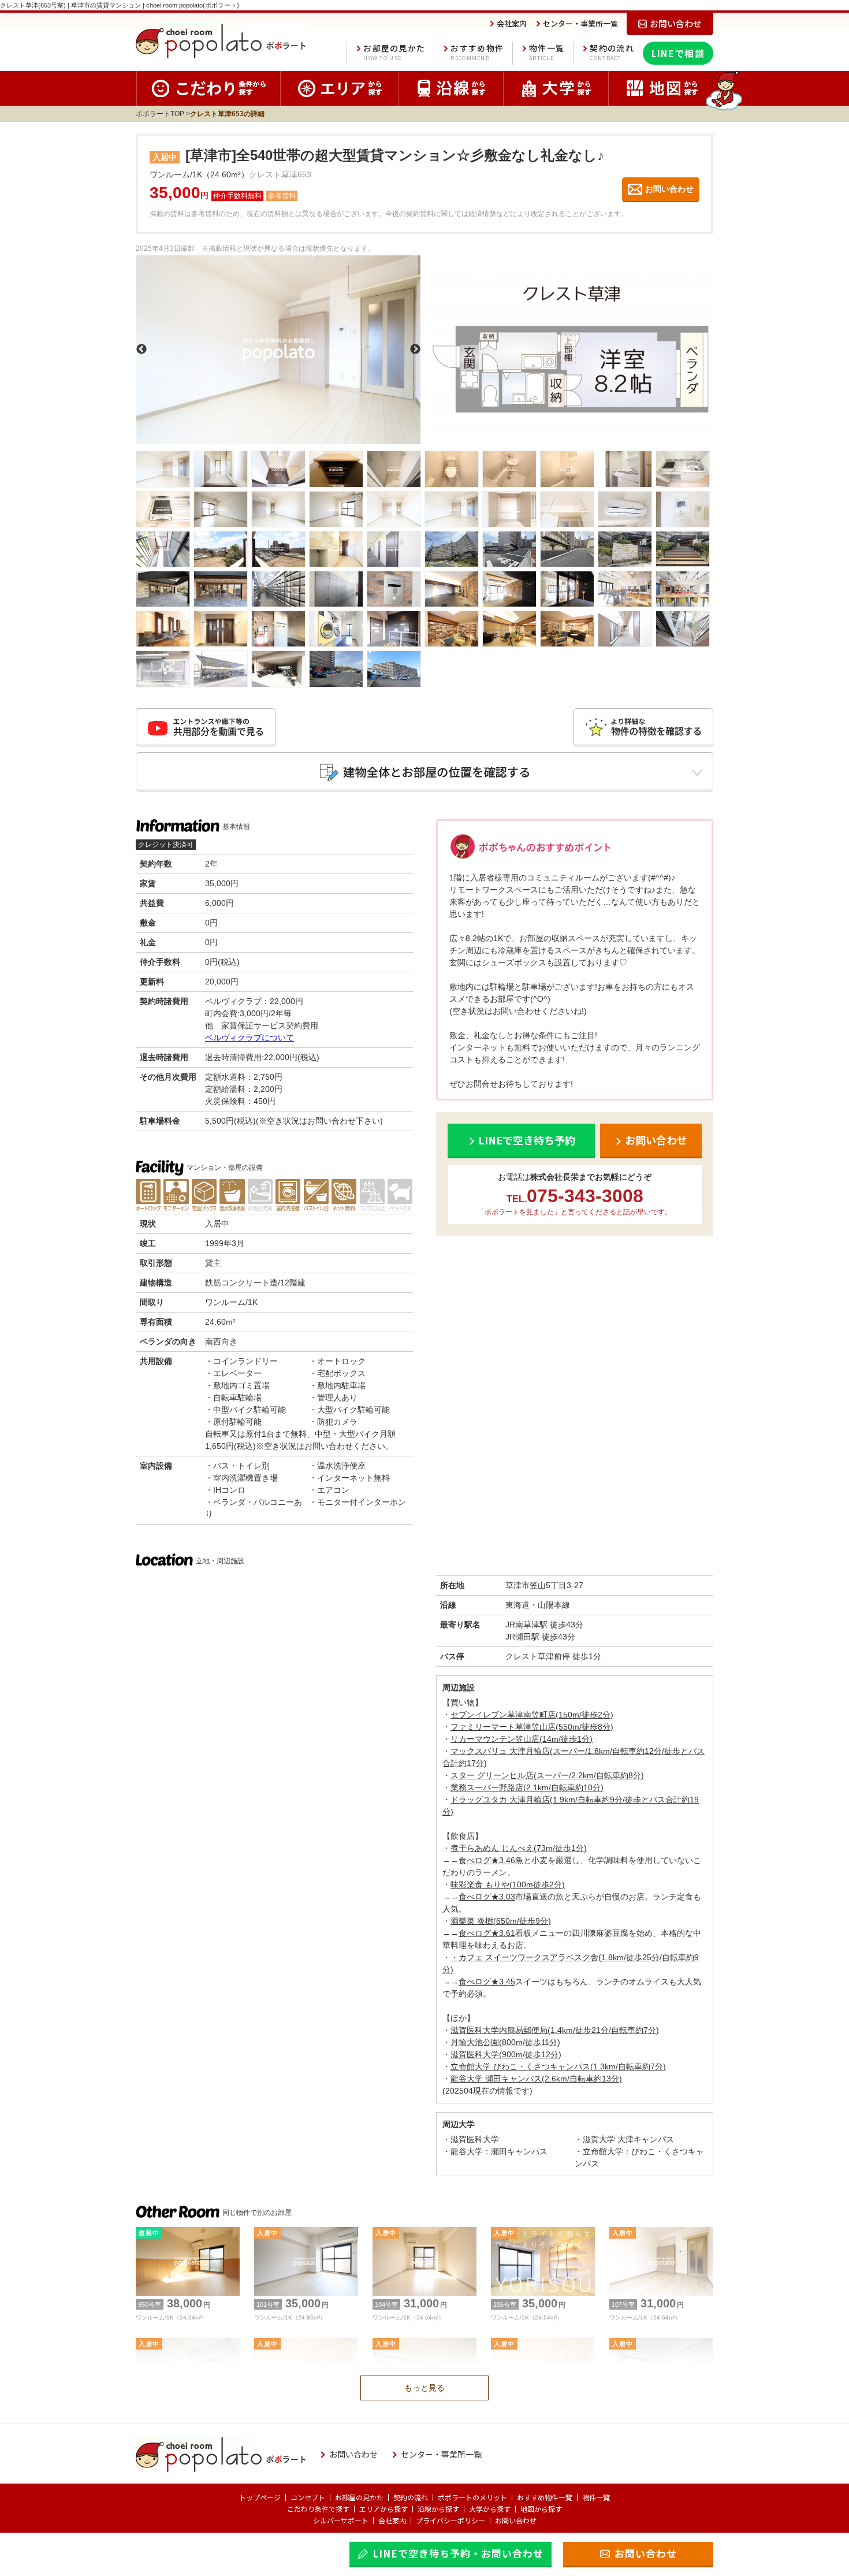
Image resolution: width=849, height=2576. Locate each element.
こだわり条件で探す (318, 2509)
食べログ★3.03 (487, 1897)
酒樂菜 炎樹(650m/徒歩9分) (501, 1921)
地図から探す (541, 2509)
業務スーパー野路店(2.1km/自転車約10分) (527, 1787)
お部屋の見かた (394, 52)
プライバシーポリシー (450, 2520)
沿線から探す (438, 2509)
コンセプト (308, 2497)
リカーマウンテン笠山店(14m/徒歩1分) (522, 1739)
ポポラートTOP (160, 114)
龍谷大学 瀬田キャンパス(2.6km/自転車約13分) (536, 2079)
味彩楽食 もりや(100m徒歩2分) (508, 1884)
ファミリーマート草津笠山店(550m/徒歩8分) (532, 1727)
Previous (141, 350)
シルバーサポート (341, 2520)
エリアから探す (383, 2509)
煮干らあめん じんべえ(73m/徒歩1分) (519, 1848)
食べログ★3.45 (487, 1982)
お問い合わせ (516, 2520)
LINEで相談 (678, 53)
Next (415, 350)
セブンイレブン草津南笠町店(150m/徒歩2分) (532, 1715)
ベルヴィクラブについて (250, 1038)
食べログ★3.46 (487, 1860)
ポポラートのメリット (472, 2497)
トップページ (260, 2497)
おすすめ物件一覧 (545, 2497)
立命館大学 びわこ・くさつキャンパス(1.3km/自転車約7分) (558, 2066)
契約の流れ (612, 52)
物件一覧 (547, 52)
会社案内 (392, 2520)
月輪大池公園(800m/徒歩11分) (505, 2042)
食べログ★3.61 (487, 1933)
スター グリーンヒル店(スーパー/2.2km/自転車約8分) (547, 1775)
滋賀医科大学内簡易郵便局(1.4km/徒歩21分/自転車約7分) (555, 2030)
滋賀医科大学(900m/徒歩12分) (506, 2054)
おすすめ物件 (477, 52)
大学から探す (490, 2509)
